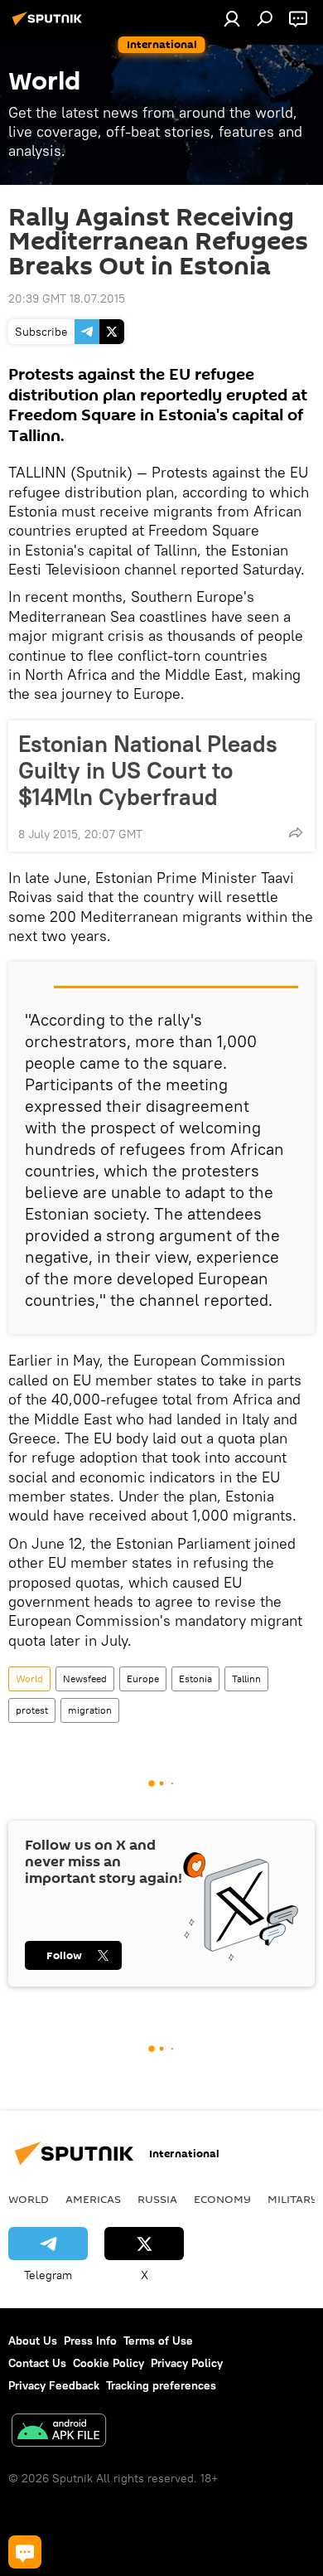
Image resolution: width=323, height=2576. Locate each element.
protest (32, 1710)
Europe (143, 1679)
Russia (157, 2199)
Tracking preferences (161, 2385)
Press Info (90, 2341)
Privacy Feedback (54, 2385)
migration (90, 1710)
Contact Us (37, 2363)
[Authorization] (232, 18)
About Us (33, 2341)
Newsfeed (85, 1679)
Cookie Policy (108, 2363)
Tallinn (246, 1679)
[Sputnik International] (50, 25)
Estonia (195, 1679)
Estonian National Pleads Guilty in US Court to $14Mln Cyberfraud (148, 770)
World (29, 1679)
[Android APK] (59, 2432)
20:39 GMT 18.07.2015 (67, 298)
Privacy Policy (187, 2363)
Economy (222, 2199)
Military (293, 2199)
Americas (93, 2199)
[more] (296, 832)
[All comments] (25, 2552)
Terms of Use (158, 2341)
